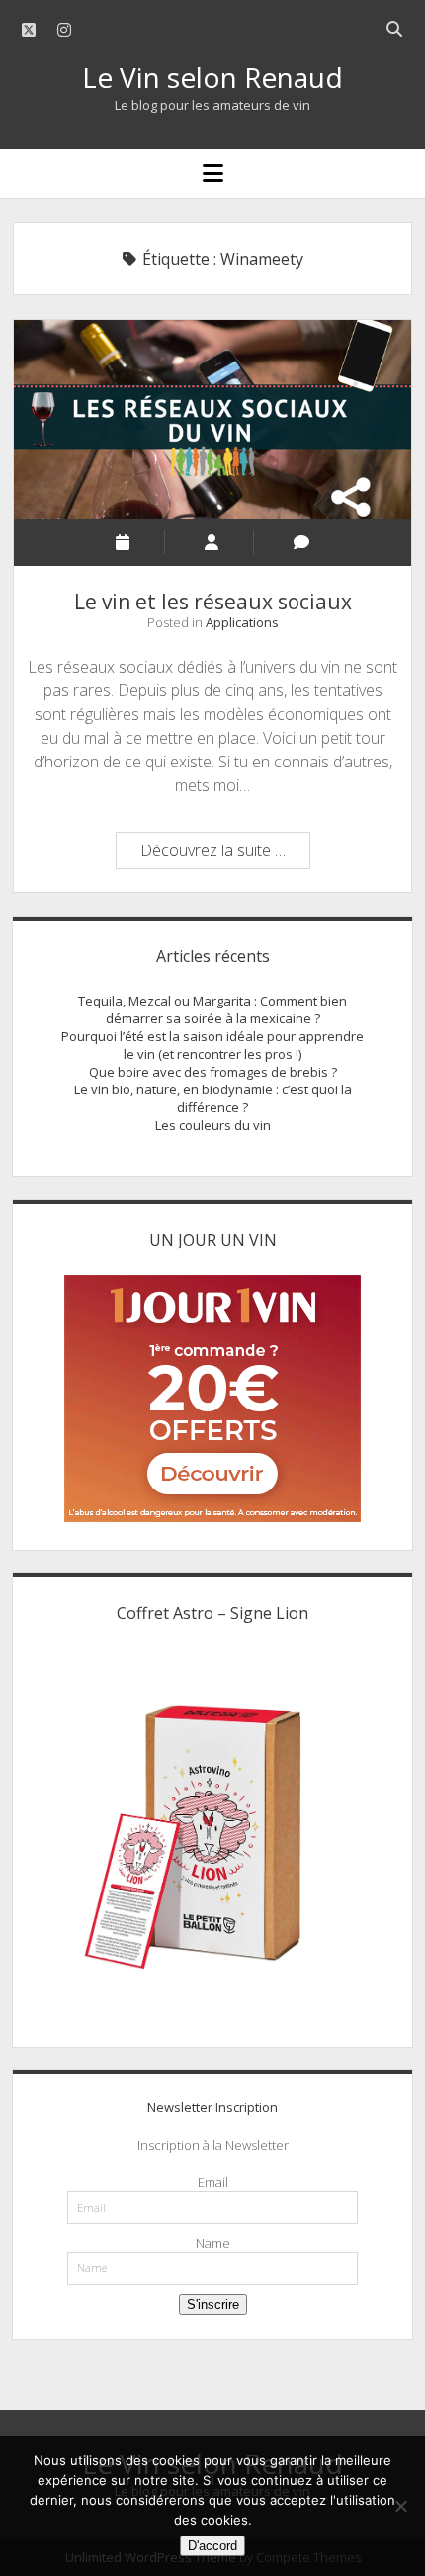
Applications (242, 622)
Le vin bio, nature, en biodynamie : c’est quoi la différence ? (213, 1098)
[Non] (400, 2506)
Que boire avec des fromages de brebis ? (213, 1072)
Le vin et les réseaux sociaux (212, 419)
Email (213, 2182)
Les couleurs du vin (213, 1125)
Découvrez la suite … (225, 853)
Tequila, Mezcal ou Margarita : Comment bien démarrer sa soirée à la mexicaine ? (212, 1009)
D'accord (212, 2546)
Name (213, 2243)
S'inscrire (213, 2305)
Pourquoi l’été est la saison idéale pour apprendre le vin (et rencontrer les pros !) (212, 1045)
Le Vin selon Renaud (212, 77)
